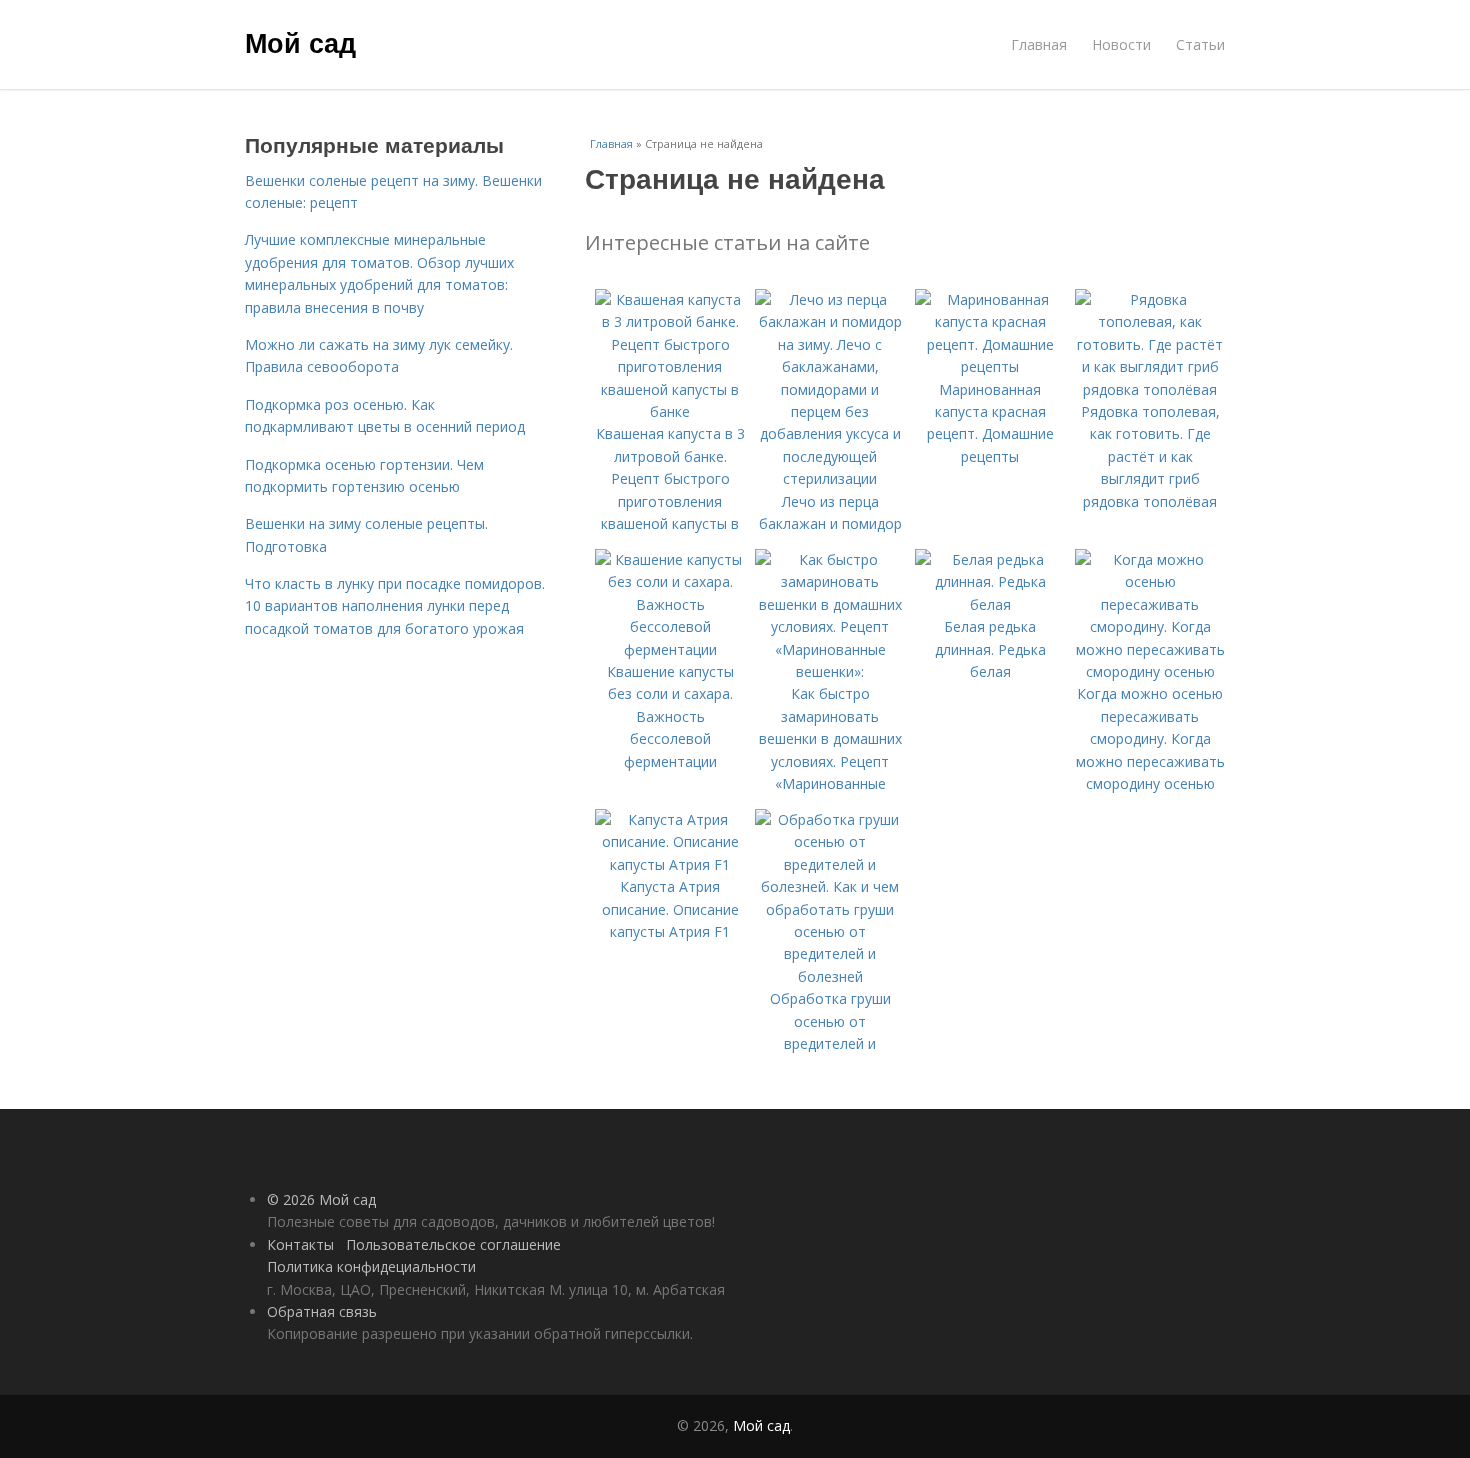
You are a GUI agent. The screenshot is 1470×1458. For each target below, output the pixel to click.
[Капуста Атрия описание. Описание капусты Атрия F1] (670, 864)
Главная (1039, 44)
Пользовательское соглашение (453, 1244)
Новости (1121, 44)
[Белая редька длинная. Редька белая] (990, 604)
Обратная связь (322, 1311)
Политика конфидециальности (371, 1266)
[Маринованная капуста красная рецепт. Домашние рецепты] (990, 366)
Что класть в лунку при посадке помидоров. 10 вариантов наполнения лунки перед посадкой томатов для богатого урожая (395, 606)
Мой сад (300, 42)
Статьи (1200, 44)
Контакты (300, 1244)
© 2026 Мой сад (321, 1199)
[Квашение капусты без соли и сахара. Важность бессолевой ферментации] (670, 649)
